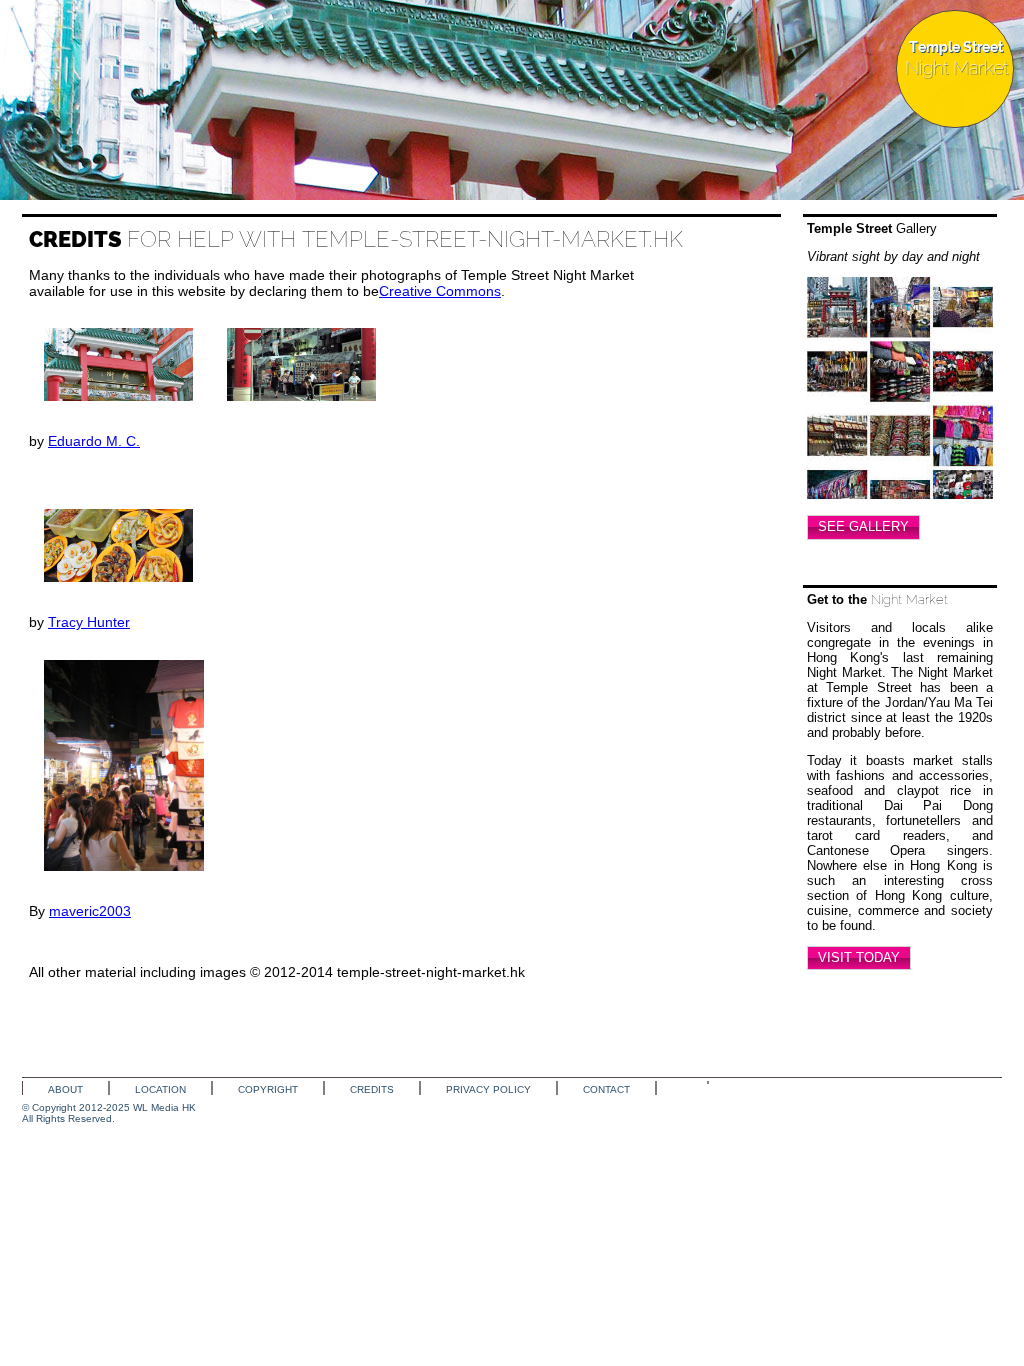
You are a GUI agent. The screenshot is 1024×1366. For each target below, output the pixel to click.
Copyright (268, 1089)
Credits (372, 1089)
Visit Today (859, 957)
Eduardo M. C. (94, 441)
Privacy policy (488, 1089)
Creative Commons (440, 291)
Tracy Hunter (89, 622)
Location (160, 1089)
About (65, 1089)
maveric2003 (90, 911)
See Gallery (863, 526)
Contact (606, 1089)
